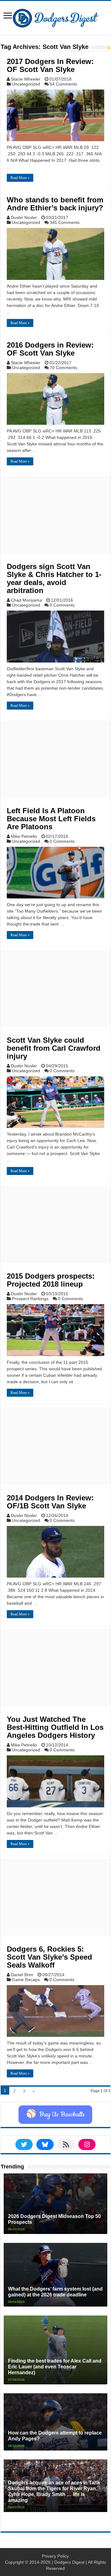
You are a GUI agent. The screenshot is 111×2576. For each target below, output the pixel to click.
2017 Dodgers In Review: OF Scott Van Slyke (50, 65)
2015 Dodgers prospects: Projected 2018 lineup (51, 1280)
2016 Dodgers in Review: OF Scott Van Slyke (50, 349)
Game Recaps (26, 1980)
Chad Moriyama (26, 600)
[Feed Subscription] (109, 48)
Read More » (20, 178)
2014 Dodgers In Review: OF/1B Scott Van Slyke (50, 1502)
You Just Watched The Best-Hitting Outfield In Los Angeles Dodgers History (55, 1727)
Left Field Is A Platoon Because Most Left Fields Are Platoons (51, 819)
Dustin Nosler (24, 217)
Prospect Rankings (30, 1299)
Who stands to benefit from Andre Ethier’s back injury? (55, 204)
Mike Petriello (24, 836)
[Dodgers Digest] (55, 17)
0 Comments (62, 605)
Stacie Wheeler (26, 79)
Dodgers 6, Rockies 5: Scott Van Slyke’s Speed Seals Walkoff (49, 1957)
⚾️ (55, 2115)
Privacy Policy (55, 2556)
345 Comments (65, 222)
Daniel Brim (22, 1975)
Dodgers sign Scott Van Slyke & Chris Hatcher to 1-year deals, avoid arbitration (54, 578)
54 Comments (63, 84)
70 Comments (63, 368)
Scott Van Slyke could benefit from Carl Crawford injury (54, 1048)
